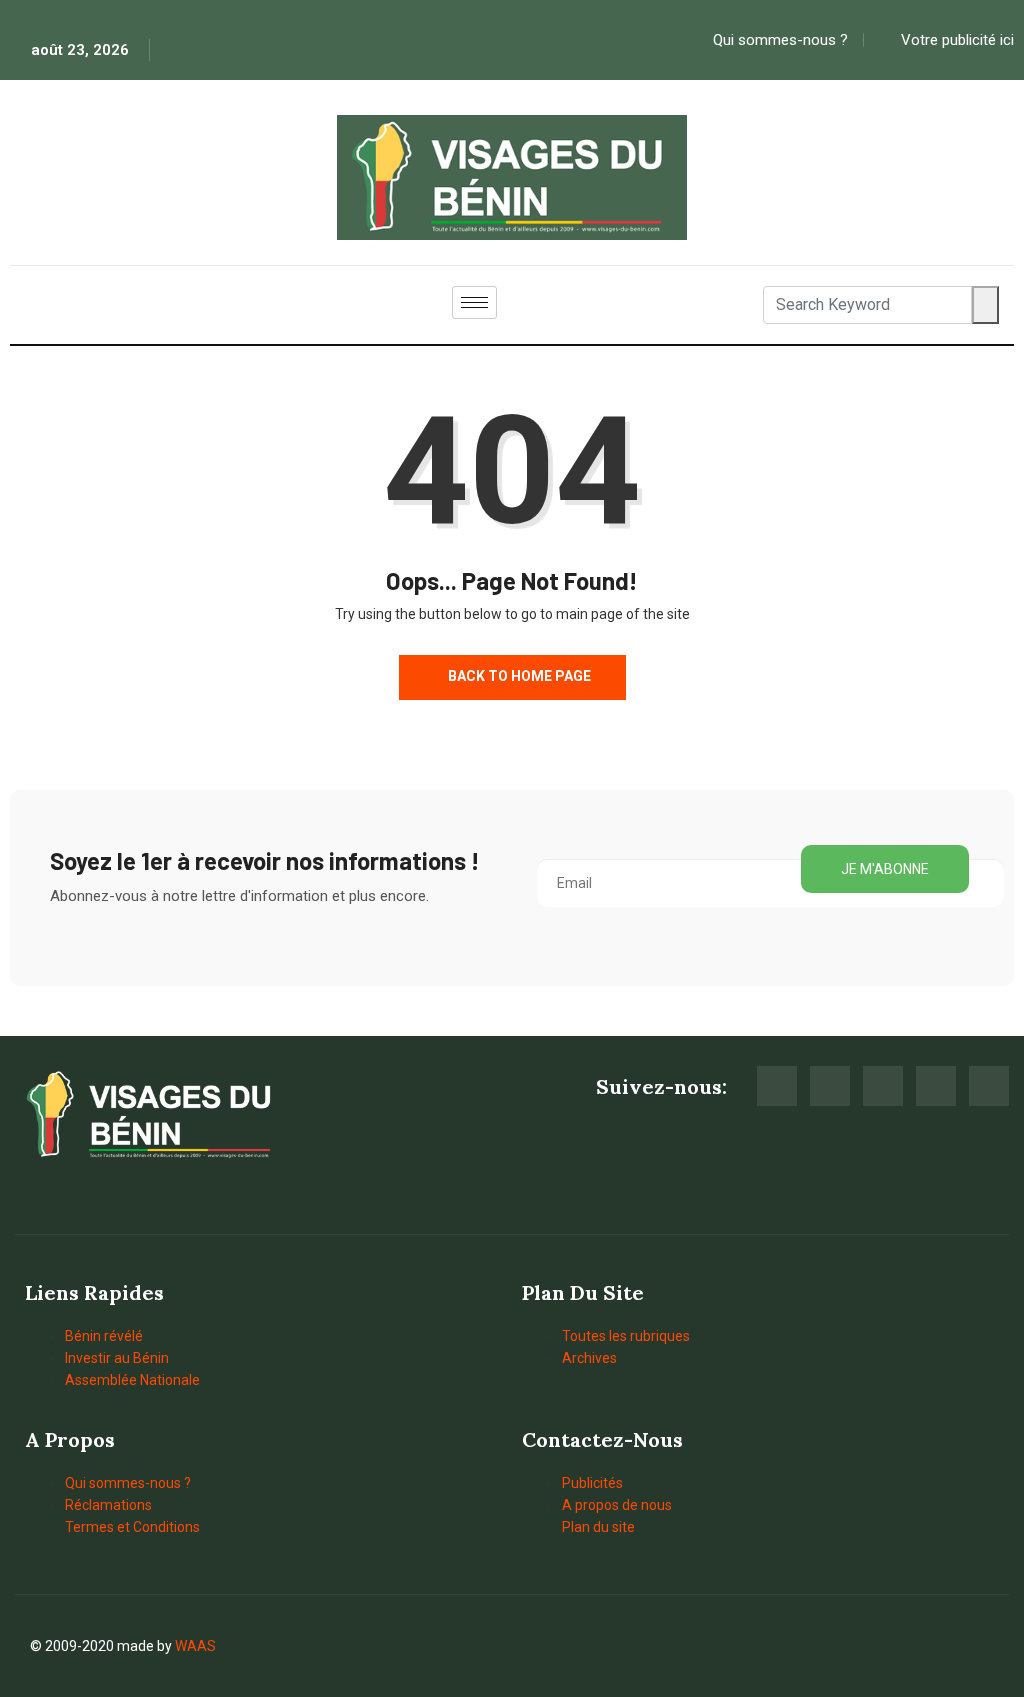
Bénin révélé (104, 1336)
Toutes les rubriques (626, 1336)
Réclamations (108, 1505)
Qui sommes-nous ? (128, 1483)
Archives (589, 1358)
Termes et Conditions (132, 1527)
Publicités (592, 1483)
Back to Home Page (518, 676)
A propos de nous (617, 1505)
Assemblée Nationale (132, 1380)
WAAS (195, 1646)
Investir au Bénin (117, 1358)
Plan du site (598, 1527)
